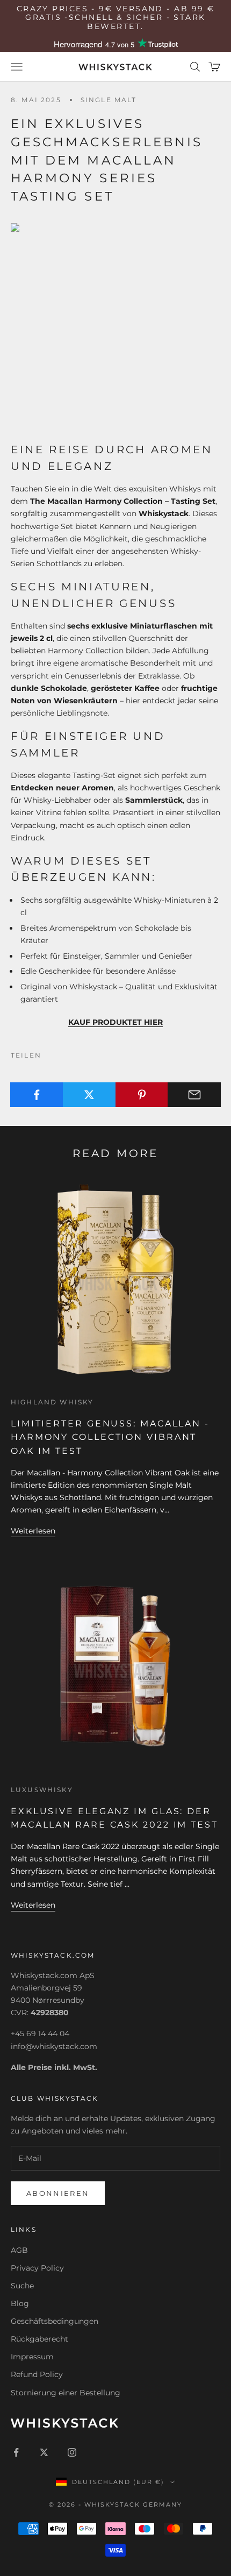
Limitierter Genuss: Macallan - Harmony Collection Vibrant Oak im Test (110, 1437)
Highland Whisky (52, 1402)
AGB (19, 2250)
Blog (20, 2303)
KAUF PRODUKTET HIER (115, 1022)
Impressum (32, 2357)
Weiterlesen (33, 1531)
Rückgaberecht (39, 2339)
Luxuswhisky (42, 1790)
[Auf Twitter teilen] (89, 1095)
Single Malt (109, 100)
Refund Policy (37, 2374)
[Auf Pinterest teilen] (142, 1095)
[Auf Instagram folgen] (72, 2452)
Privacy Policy (37, 2268)
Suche (22, 2286)
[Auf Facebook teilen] (37, 1095)
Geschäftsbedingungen (55, 2321)
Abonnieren (58, 2193)
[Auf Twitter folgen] (44, 2452)
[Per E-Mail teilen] (194, 1095)
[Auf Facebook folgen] (16, 2452)
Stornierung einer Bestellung (66, 2393)
